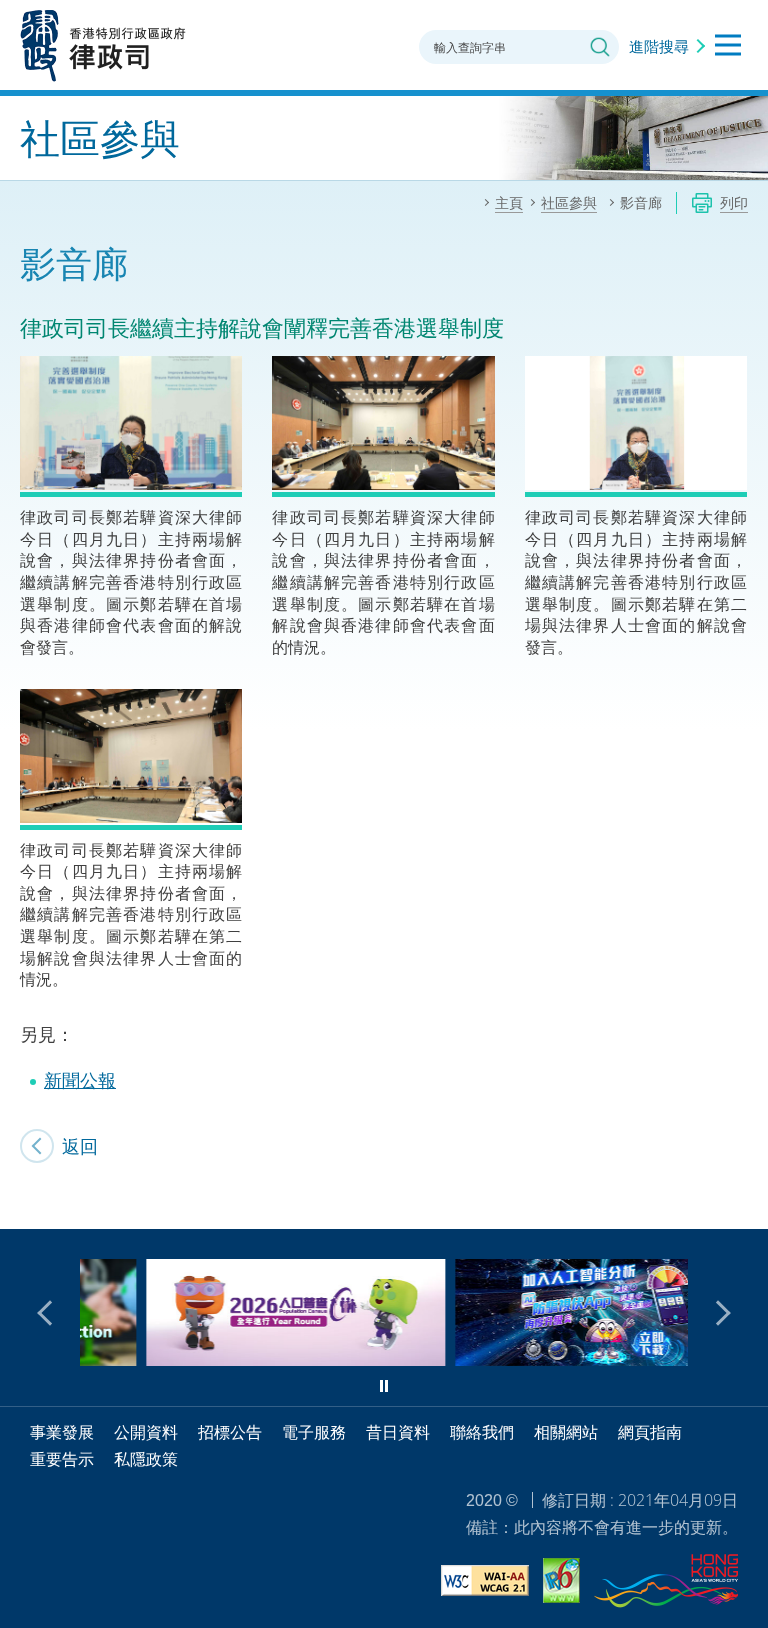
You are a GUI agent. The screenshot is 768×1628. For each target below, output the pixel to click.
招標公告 (230, 1432)
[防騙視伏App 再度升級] (542, 1359)
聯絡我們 (482, 1432)
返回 (80, 1146)
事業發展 (62, 1432)
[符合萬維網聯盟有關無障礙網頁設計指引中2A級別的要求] (485, 1583)
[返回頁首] (741, 1202)
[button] (50, 1313)
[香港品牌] (666, 1584)
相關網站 (566, 1432)
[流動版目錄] (728, 45)
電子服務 (314, 1432)
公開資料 (146, 1432)
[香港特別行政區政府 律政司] (103, 45)
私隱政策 (146, 1459)
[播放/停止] (384, 1386)
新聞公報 (80, 1080)
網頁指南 (650, 1432)
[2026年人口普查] (233, 1359)
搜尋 (600, 47)
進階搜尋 (659, 46)
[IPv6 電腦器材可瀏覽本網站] (561, 1583)
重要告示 (62, 1459)
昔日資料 (398, 1432)
